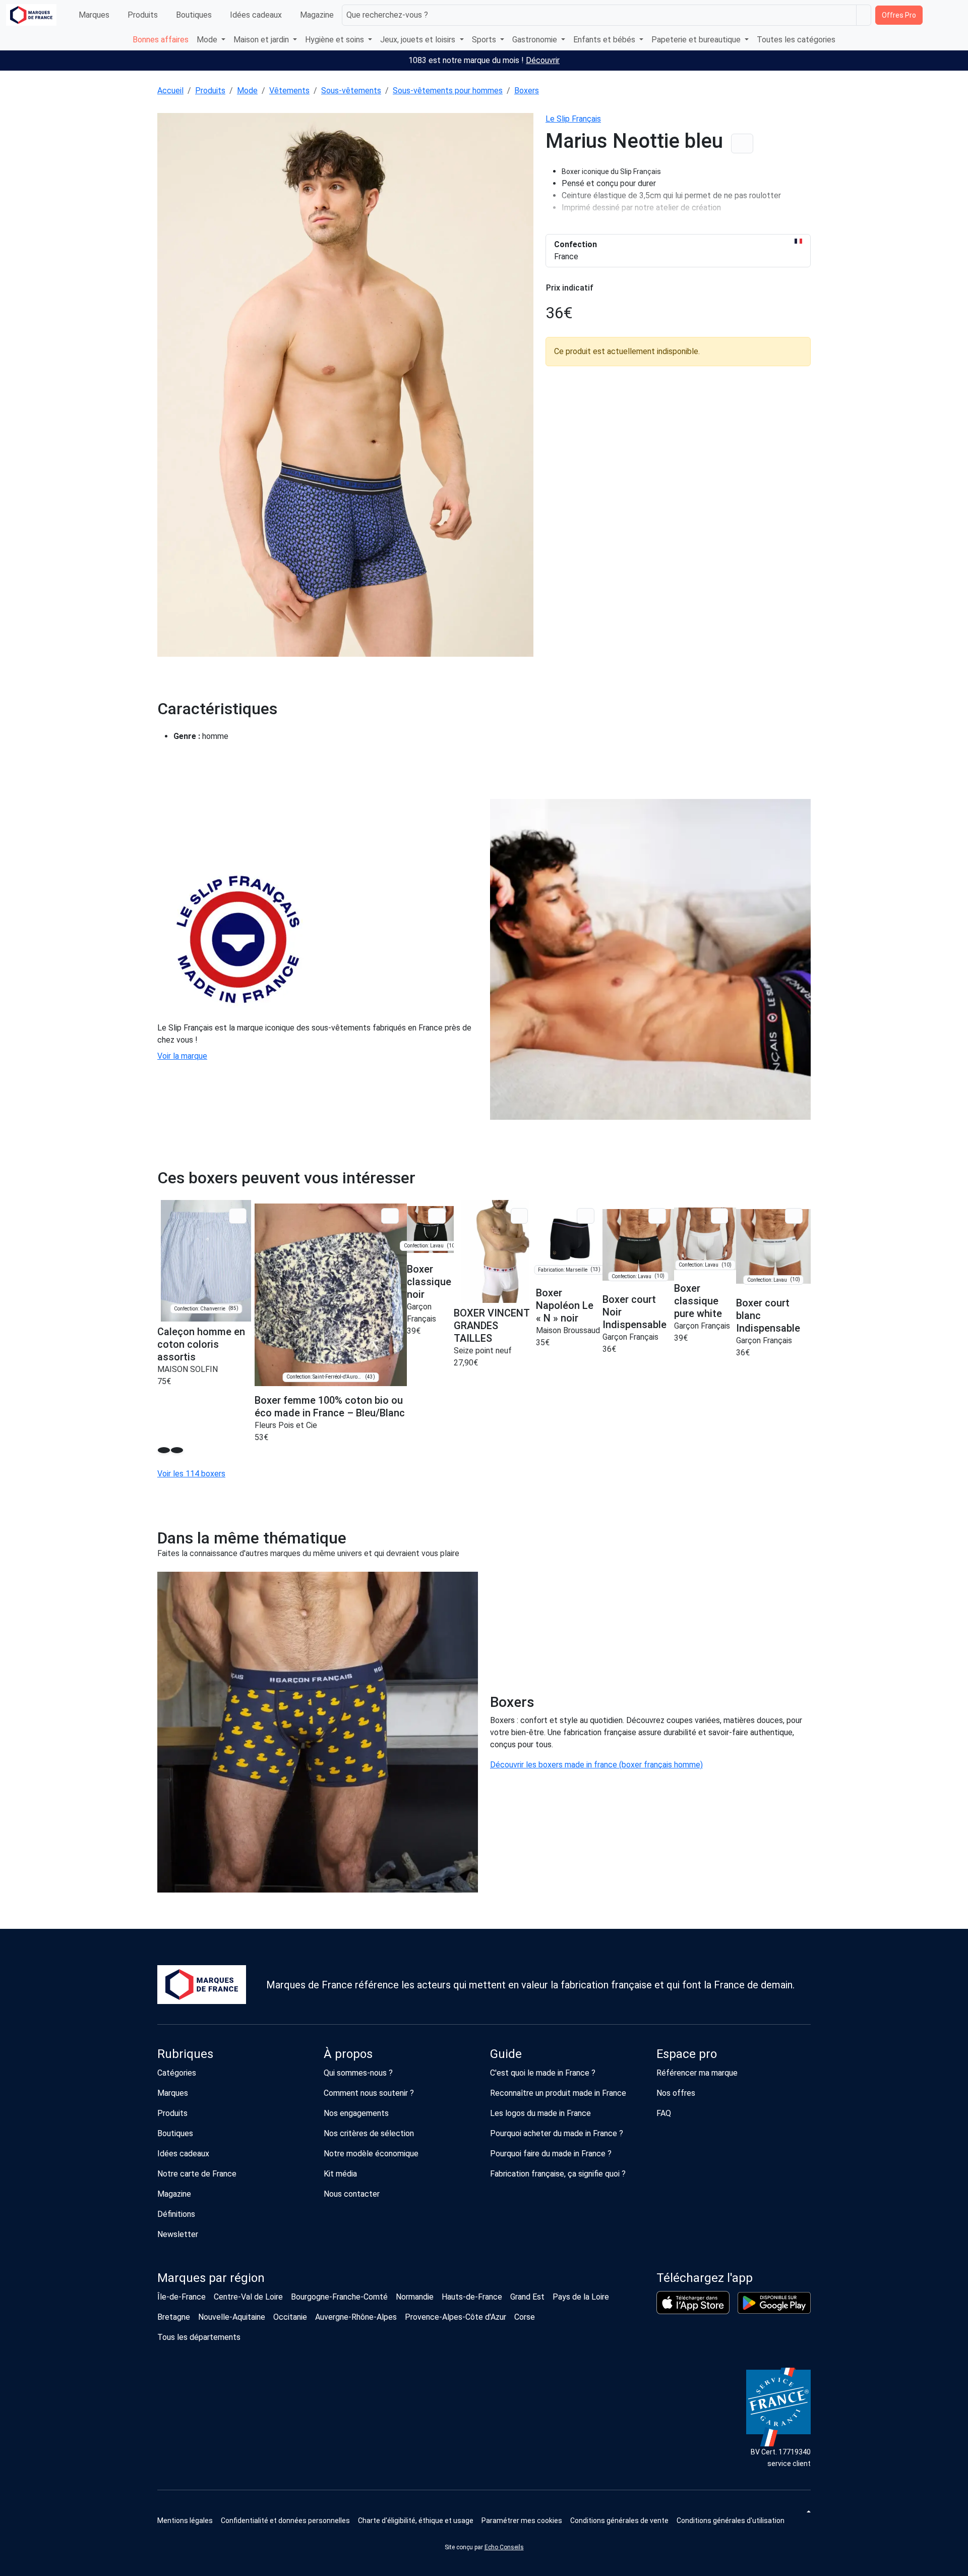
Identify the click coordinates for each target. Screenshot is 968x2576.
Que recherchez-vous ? (387, 15)
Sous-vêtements (351, 91)
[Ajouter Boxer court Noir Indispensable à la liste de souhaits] (657, 1216)
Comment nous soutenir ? (369, 2093)
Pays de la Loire (581, 2297)
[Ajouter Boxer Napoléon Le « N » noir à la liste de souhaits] (586, 1216)
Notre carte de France (197, 2174)
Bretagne (174, 2317)
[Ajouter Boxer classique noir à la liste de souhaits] (437, 1216)
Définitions (176, 2214)
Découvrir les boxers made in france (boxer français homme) (596, 1765)
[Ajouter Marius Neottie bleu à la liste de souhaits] (742, 144)
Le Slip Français (573, 119)
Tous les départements (199, 2337)
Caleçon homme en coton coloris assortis (201, 1344)
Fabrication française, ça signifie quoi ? (558, 2174)
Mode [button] (208, 40)
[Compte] (953, 15)
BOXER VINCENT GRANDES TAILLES (492, 1326)
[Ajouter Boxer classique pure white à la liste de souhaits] (720, 1216)
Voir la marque (182, 1056)
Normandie (415, 2297)
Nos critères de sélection (369, 2133)
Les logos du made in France (540, 2113)
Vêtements (289, 91)
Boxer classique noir (429, 1282)
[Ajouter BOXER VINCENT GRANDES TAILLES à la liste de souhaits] (520, 1216)
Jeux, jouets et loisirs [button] (419, 40)
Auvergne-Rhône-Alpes (356, 2317)
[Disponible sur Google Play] (774, 2303)
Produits (143, 15)
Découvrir (543, 60)
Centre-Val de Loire (248, 2297)
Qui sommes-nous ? (358, 2073)
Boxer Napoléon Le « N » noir (565, 1305)
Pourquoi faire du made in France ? (551, 2154)
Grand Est (527, 2297)
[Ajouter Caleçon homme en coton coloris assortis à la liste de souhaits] (238, 1216)
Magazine (317, 15)
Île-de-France (181, 2297)
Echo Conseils (504, 2547)
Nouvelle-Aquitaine (232, 2317)
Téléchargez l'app (705, 2278)
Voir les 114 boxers (191, 1474)
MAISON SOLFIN (188, 1369)
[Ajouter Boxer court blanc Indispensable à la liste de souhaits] (794, 1216)
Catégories (177, 2073)
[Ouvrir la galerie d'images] (345, 387)
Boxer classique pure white (698, 1301)
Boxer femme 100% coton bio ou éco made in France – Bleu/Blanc (330, 1407)
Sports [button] (485, 40)
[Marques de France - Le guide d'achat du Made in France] (31, 15)
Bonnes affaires (161, 40)
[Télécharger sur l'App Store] (693, 2303)
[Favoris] (933, 15)
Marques (94, 15)
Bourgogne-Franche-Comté (339, 2297)
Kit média (340, 2174)
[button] (522, 2521)
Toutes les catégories (796, 40)
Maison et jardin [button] (262, 40)
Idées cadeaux (256, 15)
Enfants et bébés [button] (605, 40)
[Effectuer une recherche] (864, 15)
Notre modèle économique (371, 2154)
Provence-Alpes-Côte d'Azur (456, 2317)
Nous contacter (352, 2194)
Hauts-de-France (472, 2297)
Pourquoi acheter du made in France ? (557, 2133)
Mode (247, 91)
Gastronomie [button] (536, 40)
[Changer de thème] (808, 2511)
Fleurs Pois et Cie (286, 1425)
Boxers (527, 91)
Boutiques (194, 15)
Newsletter (178, 2234)
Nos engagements (356, 2113)
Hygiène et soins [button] (336, 40)
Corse (525, 2317)
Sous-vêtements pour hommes (448, 91)
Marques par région (211, 2278)
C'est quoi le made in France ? (543, 2073)
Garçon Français (630, 1337)
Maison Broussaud (568, 1330)
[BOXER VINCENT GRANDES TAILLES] (495, 1251)
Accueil (170, 91)
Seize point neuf (483, 1351)
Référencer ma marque (697, 2073)
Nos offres (676, 2093)
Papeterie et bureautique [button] (697, 40)
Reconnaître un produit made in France (558, 2093)
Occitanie (290, 2317)
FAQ (664, 2113)
